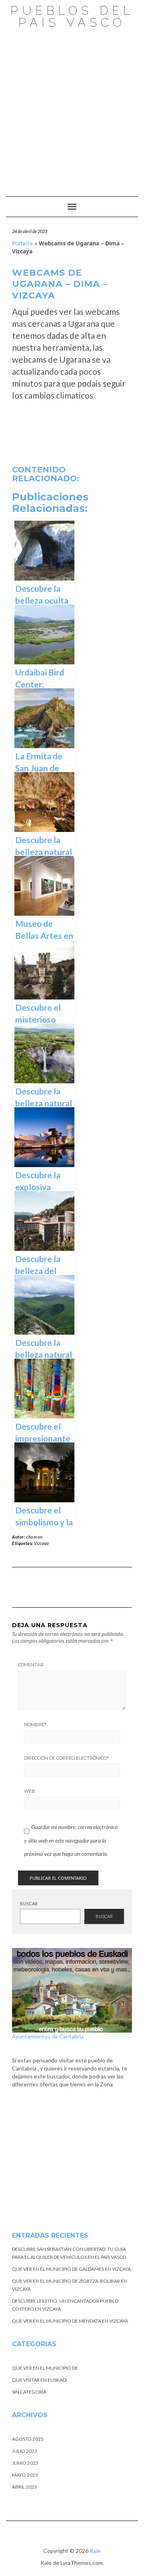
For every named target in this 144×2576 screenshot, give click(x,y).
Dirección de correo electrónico (66, 1758)
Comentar (31, 1665)
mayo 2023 (25, 2475)
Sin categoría (29, 2392)
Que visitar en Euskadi (40, 2380)
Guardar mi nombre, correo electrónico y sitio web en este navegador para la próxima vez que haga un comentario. (71, 1840)
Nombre (35, 1725)
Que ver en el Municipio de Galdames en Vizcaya (71, 2269)
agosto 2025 (28, 2439)
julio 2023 (25, 2451)
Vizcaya (41, 1543)
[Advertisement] (72, 109)
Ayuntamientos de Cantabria (48, 2036)
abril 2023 (24, 2487)
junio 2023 (25, 2463)
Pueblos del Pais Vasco (72, 17)
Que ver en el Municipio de (45, 2368)
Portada (22, 243)
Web (30, 1791)
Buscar (29, 1903)
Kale (95, 2551)
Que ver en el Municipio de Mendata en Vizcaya (70, 2321)
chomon (34, 1537)
